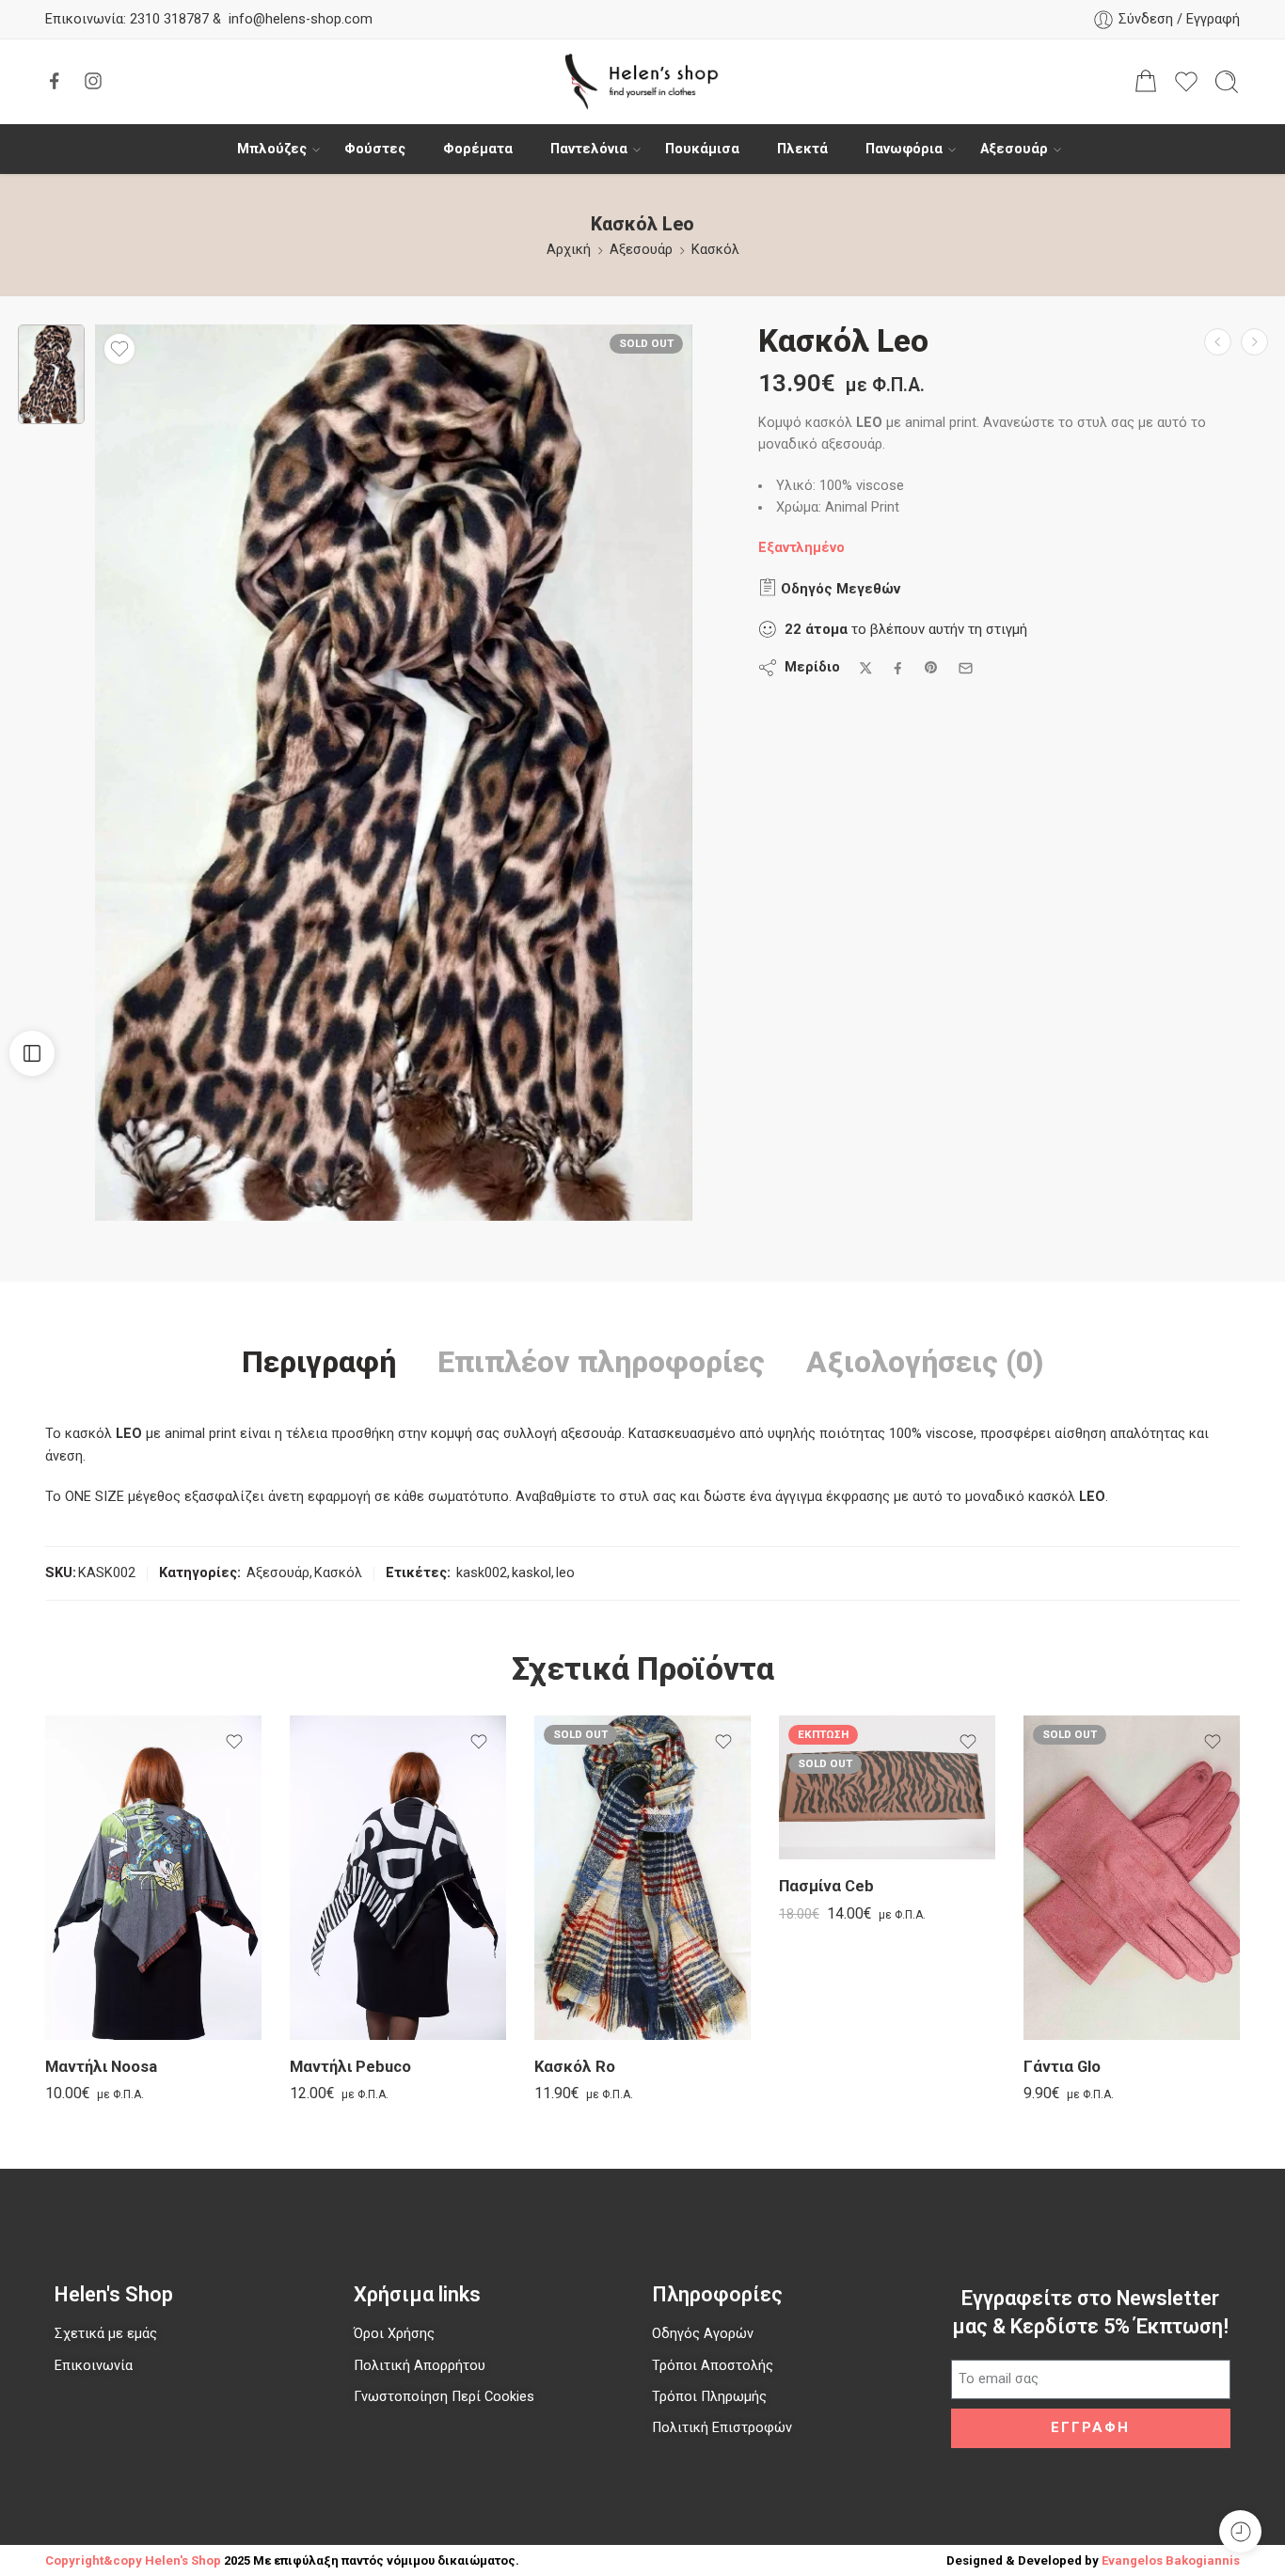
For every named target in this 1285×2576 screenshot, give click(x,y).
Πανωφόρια (904, 149)
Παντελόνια (589, 149)
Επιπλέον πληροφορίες (601, 1363)
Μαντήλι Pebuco (350, 2067)
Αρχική (569, 250)
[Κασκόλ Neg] (1254, 342)
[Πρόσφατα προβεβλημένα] (1240, 2531)
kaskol (531, 1573)
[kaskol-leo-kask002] (51, 374)
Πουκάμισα (702, 149)
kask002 (482, 1573)
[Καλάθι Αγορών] (1146, 82)
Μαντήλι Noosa (101, 2067)
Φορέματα (478, 149)
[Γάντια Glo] (1132, 1878)
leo (565, 1573)
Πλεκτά (802, 149)
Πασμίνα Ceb (826, 1886)
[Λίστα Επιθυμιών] (119, 349)
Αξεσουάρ (1014, 149)
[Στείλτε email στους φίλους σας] (966, 668)
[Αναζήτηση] (1227, 82)
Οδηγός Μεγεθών (839, 589)
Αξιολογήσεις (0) (925, 1363)
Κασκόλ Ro (575, 2067)
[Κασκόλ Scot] (1218, 342)
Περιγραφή (319, 1363)
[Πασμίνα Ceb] (887, 1787)
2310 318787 (167, 19)
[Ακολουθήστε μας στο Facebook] (55, 81)
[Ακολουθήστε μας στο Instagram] (93, 81)
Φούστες (375, 149)
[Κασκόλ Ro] (642, 1878)
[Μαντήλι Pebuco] (398, 1878)
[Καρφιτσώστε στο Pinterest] (931, 668)
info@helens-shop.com (301, 19)
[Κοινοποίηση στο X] (866, 668)
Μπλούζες (272, 149)
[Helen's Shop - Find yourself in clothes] (642, 82)
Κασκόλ (715, 250)
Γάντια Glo (1062, 2067)
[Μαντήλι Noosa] (153, 1878)
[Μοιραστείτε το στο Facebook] (898, 668)
